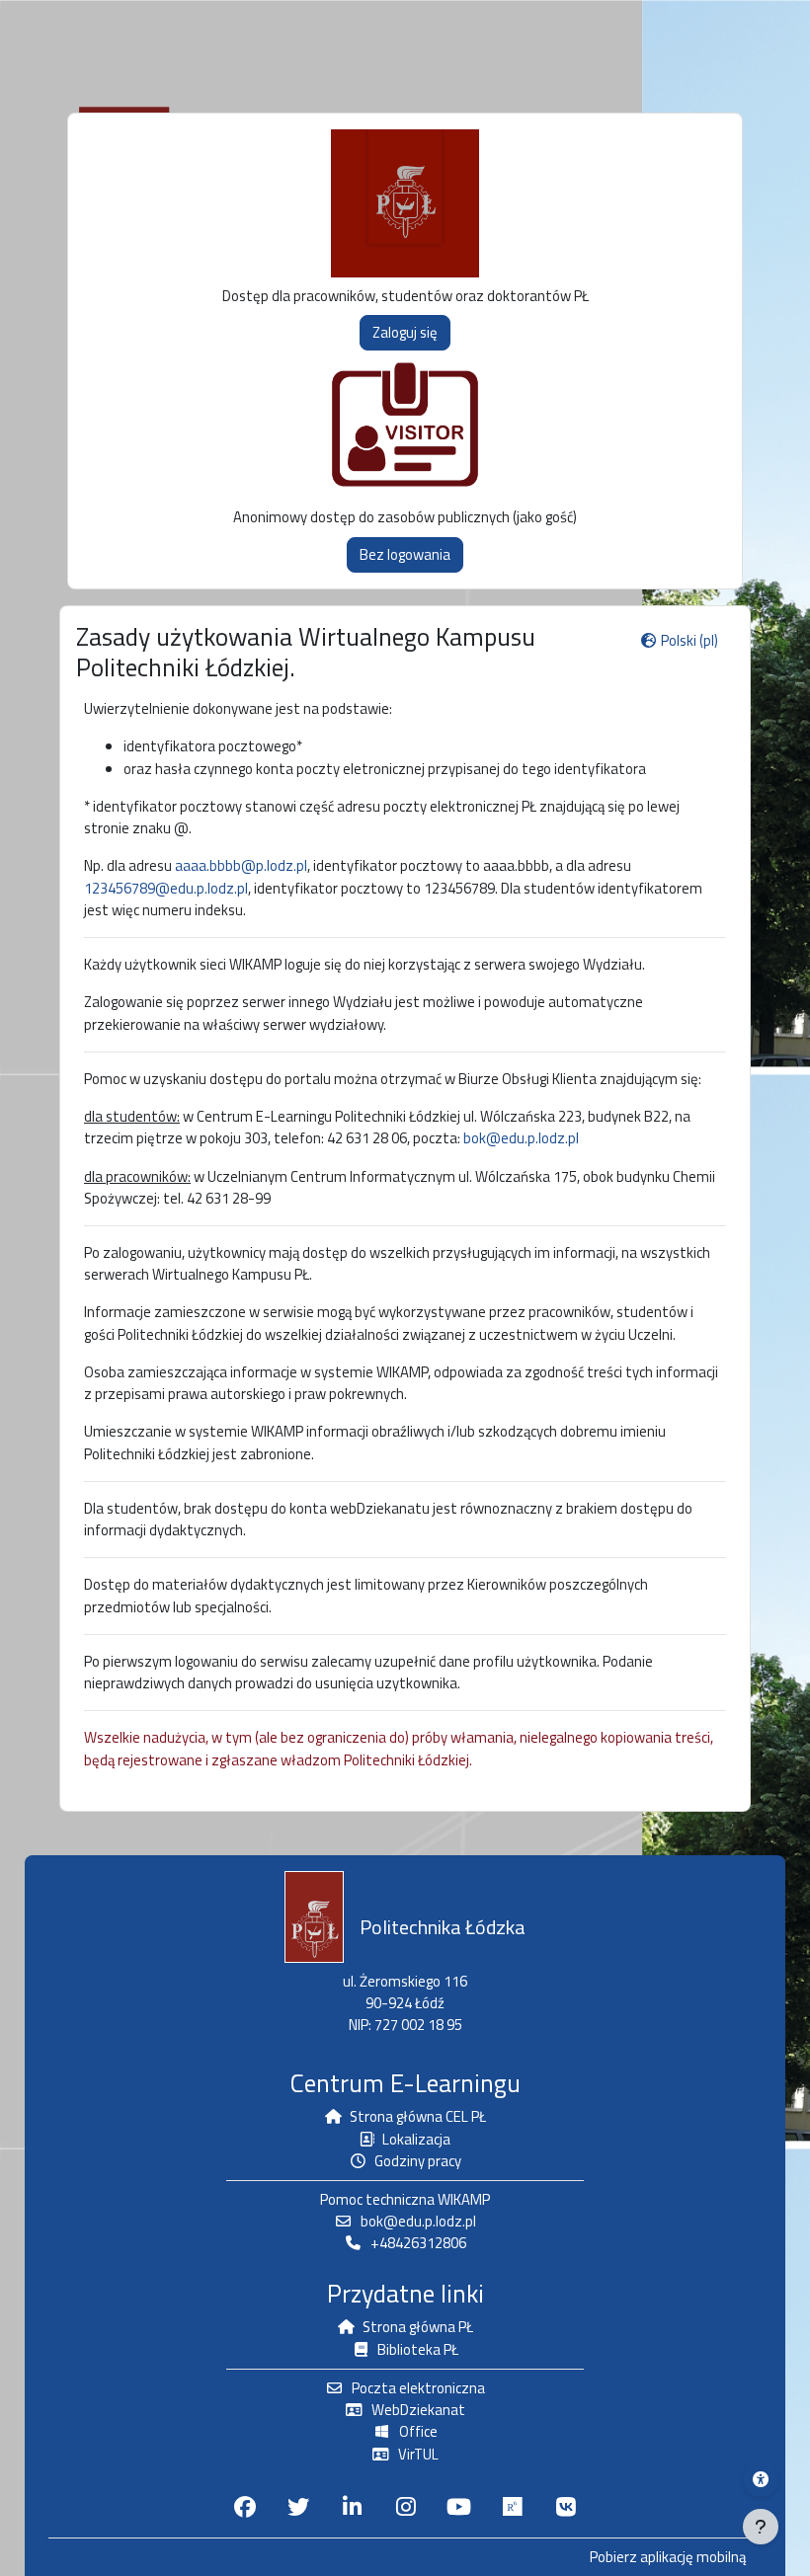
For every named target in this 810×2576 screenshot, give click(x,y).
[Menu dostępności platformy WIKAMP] (761, 2479)
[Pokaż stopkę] (761, 2527)
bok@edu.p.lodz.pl (521, 1138)
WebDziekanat (418, 2410)
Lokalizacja (416, 2139)
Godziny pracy (418, 2161)
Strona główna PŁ (418, 2327)
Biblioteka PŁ (418, 2349)
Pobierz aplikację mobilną (668, 2557)
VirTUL (418, 2454)
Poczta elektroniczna (418, 2388)
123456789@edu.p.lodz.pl (166, 888)
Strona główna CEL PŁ (418, 2116)
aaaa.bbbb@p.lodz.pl (241, 865)
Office (418, 2431)
